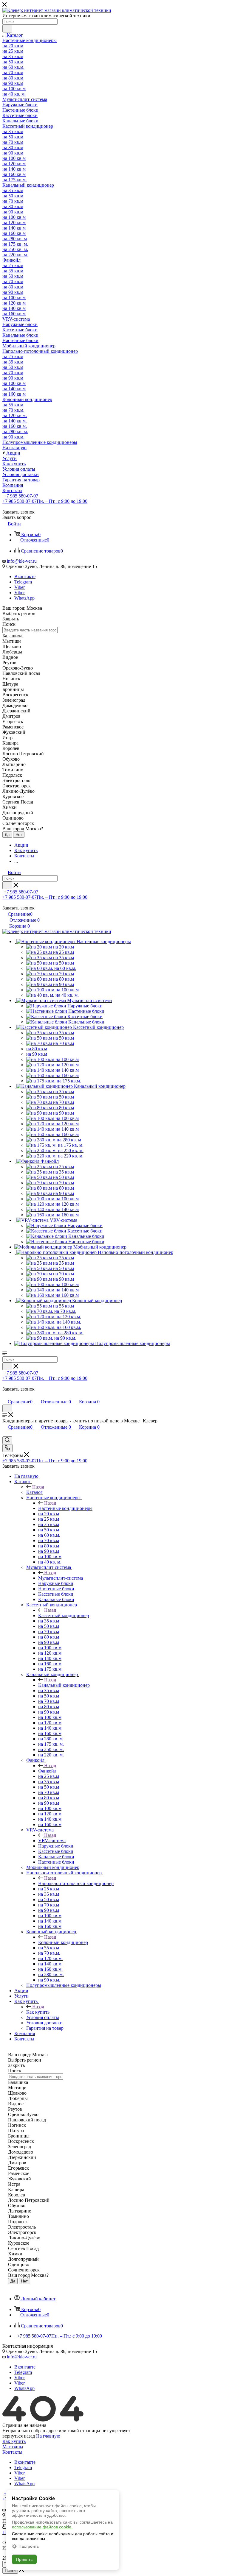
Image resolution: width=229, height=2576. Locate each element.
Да (7, 835)
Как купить (38, 2012)
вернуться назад (19, 2436)
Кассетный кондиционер (64, 1615)
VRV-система (52, 1841)
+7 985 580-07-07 (21, 496)
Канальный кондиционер (64, 1685)
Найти (10, 2570)
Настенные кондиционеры (65, 1508)
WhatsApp (24, 598)
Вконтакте (25, 576)
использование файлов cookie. (42, 2527)
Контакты (12, 2452)
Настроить (29, 2546)
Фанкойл (47, 1771)
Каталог (34, 1492)
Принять (24, 2559)
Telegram (23, 582)
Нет (19, 835)
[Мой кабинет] (5, 1395)
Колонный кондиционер (63, 1942)
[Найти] (7, 29)
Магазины (13, 2447)
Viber (20, 587)
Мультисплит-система (61, 1578)
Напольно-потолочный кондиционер (76, 1883)
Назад (38, 1487)
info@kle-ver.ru (22, 561)
